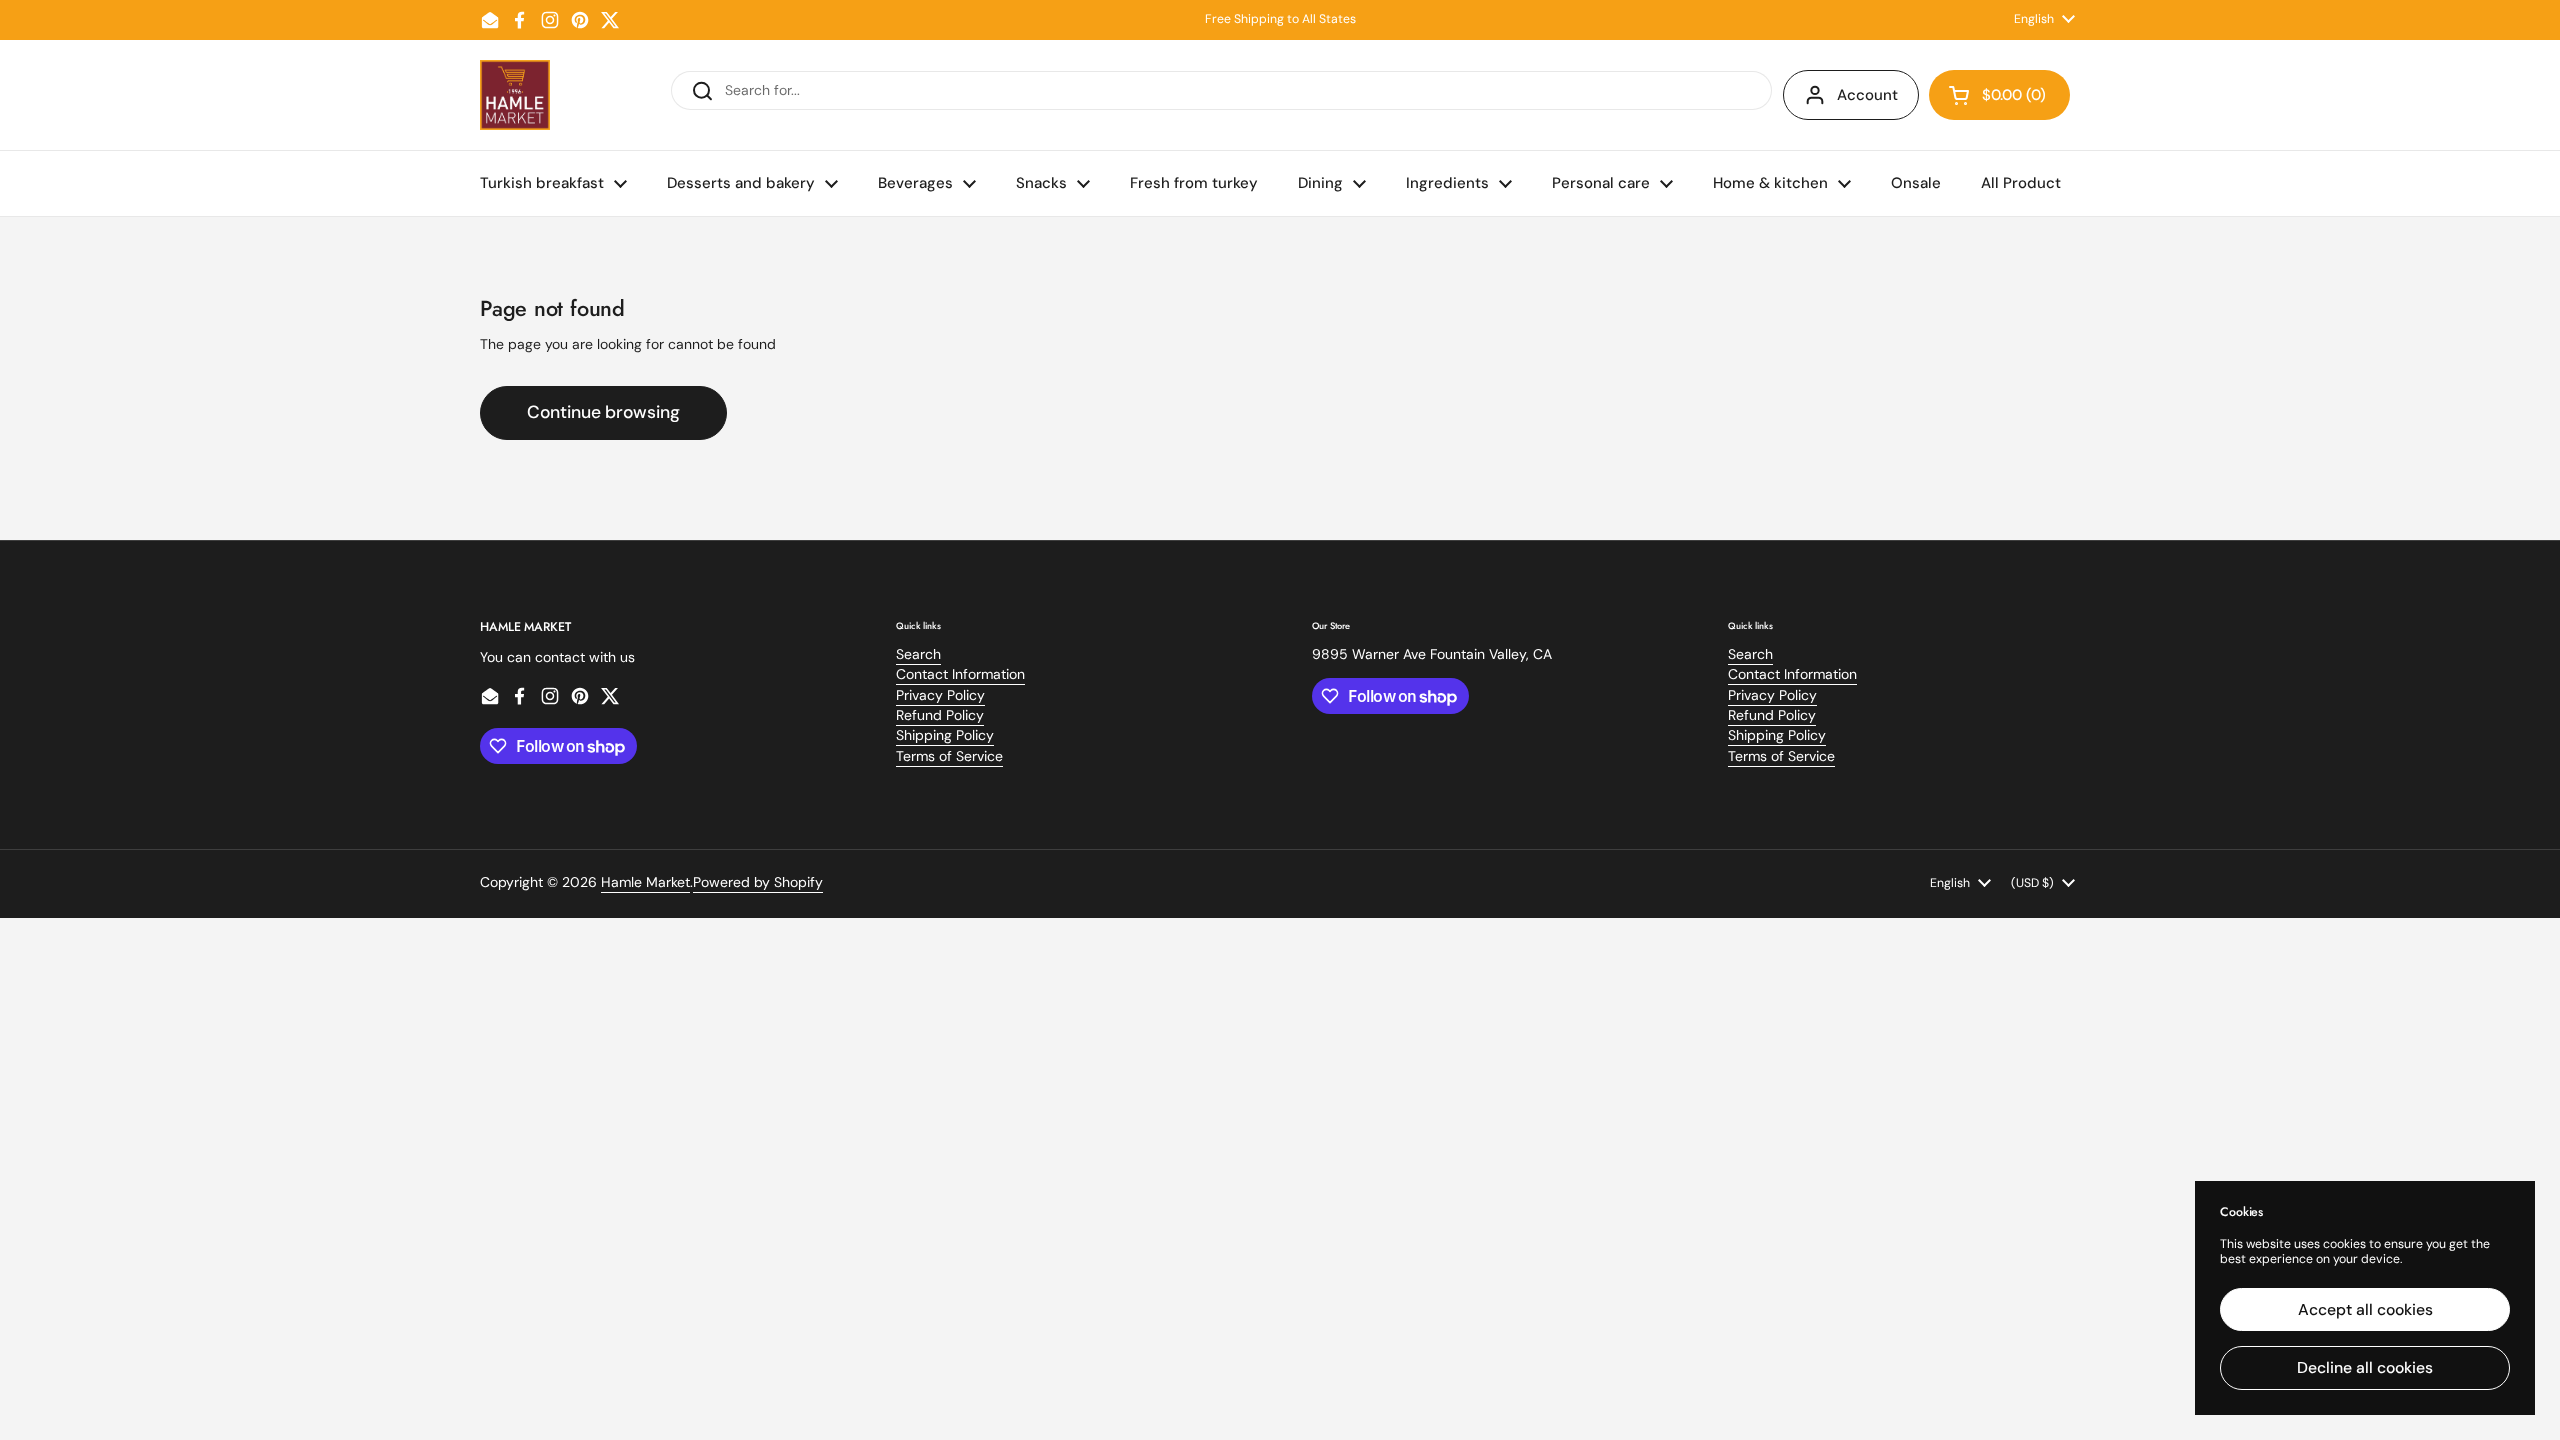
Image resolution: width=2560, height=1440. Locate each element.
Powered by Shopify (758, 882)
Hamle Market (645, 882)
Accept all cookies (2365, 1309)
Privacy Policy (940, 695)
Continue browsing (603, 412)
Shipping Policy (945, 735)
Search (918, 654)
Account (1867, 95)
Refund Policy (940, 715)
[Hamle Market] (515, 95)
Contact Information (960, 674)
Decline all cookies (2365, 1367)
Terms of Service (949, 756)
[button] (1999, 95)
